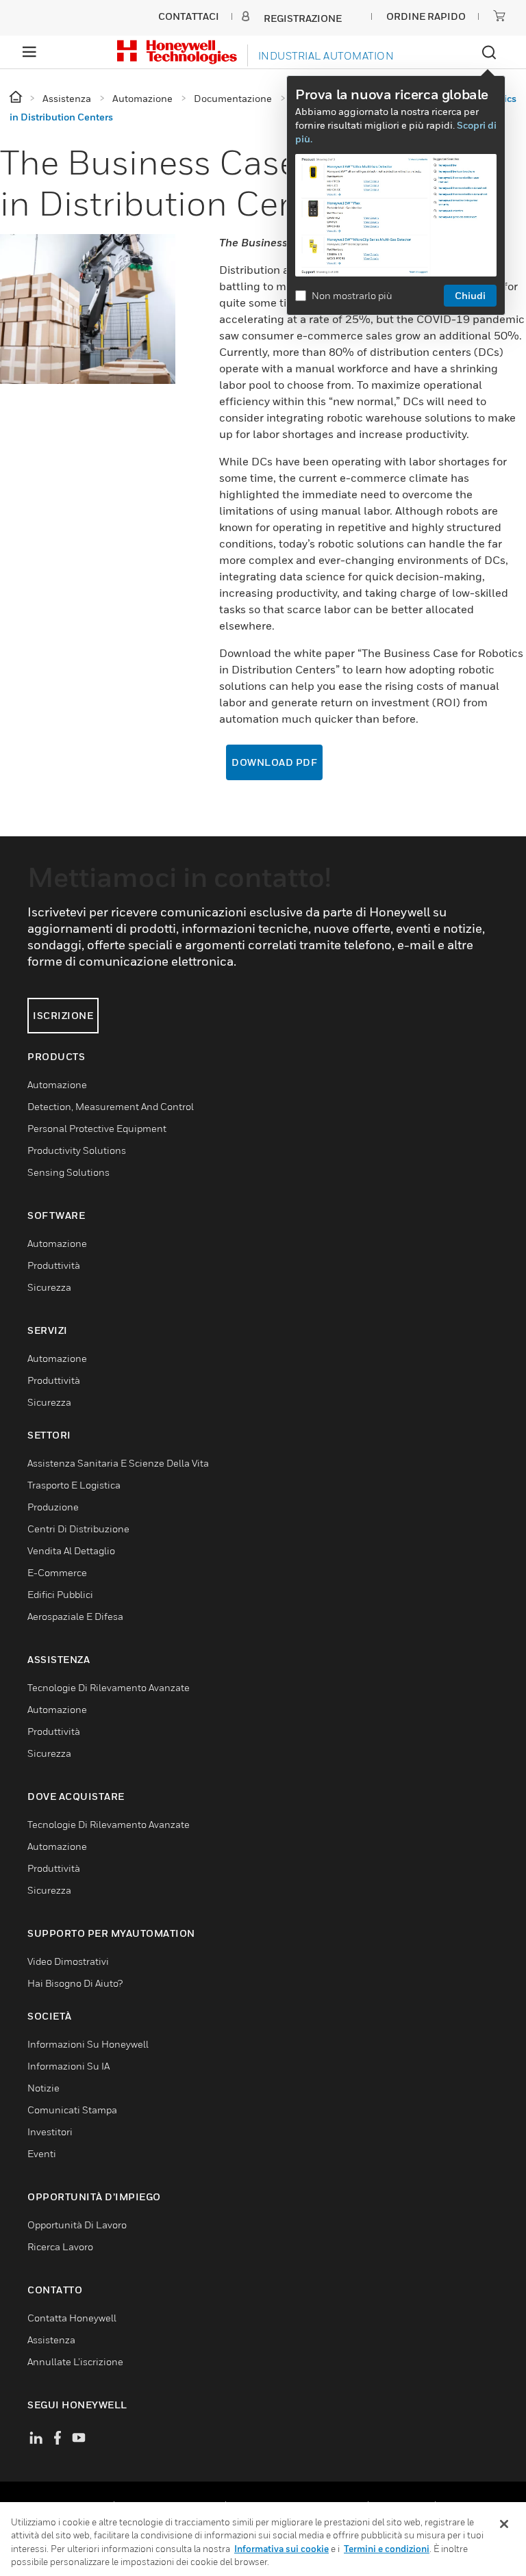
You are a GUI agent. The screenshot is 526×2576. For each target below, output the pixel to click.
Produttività (54, 1265)
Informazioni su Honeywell (88, 2044)
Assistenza (51, 2340)
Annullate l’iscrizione (75, 2361)
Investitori (50, 2131)
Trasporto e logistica (74, 1485)
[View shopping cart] (499, 16)
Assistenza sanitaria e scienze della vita (118, 1463)
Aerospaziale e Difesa (75, 1616)
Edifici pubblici (60, 1594)
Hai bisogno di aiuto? (75, 1983)
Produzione (53, 1507)
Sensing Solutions (68, 1172)
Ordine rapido (426, 16)
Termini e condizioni (387, 2549)
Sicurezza (49, 1287)
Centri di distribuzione (78, 1529)
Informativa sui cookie (281, 2549)
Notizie (43, 2088)
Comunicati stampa (72, 2110)
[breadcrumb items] (17, 98)
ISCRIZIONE (63, 1015)
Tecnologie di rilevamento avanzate (109, 1687)
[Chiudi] (504, 2524)
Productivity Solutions (77, 1150)
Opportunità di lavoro (77, 2225)
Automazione (57, 1084)
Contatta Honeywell (72, 2318)
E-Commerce (57, 1572)
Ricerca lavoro (60, 2246)
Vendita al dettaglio (71, 1550)
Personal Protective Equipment (97, 1128)
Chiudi (470, 295)
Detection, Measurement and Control (111, 1106)
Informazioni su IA (68, 2066)
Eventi (42, 2153)
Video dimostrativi (68, 1961)
